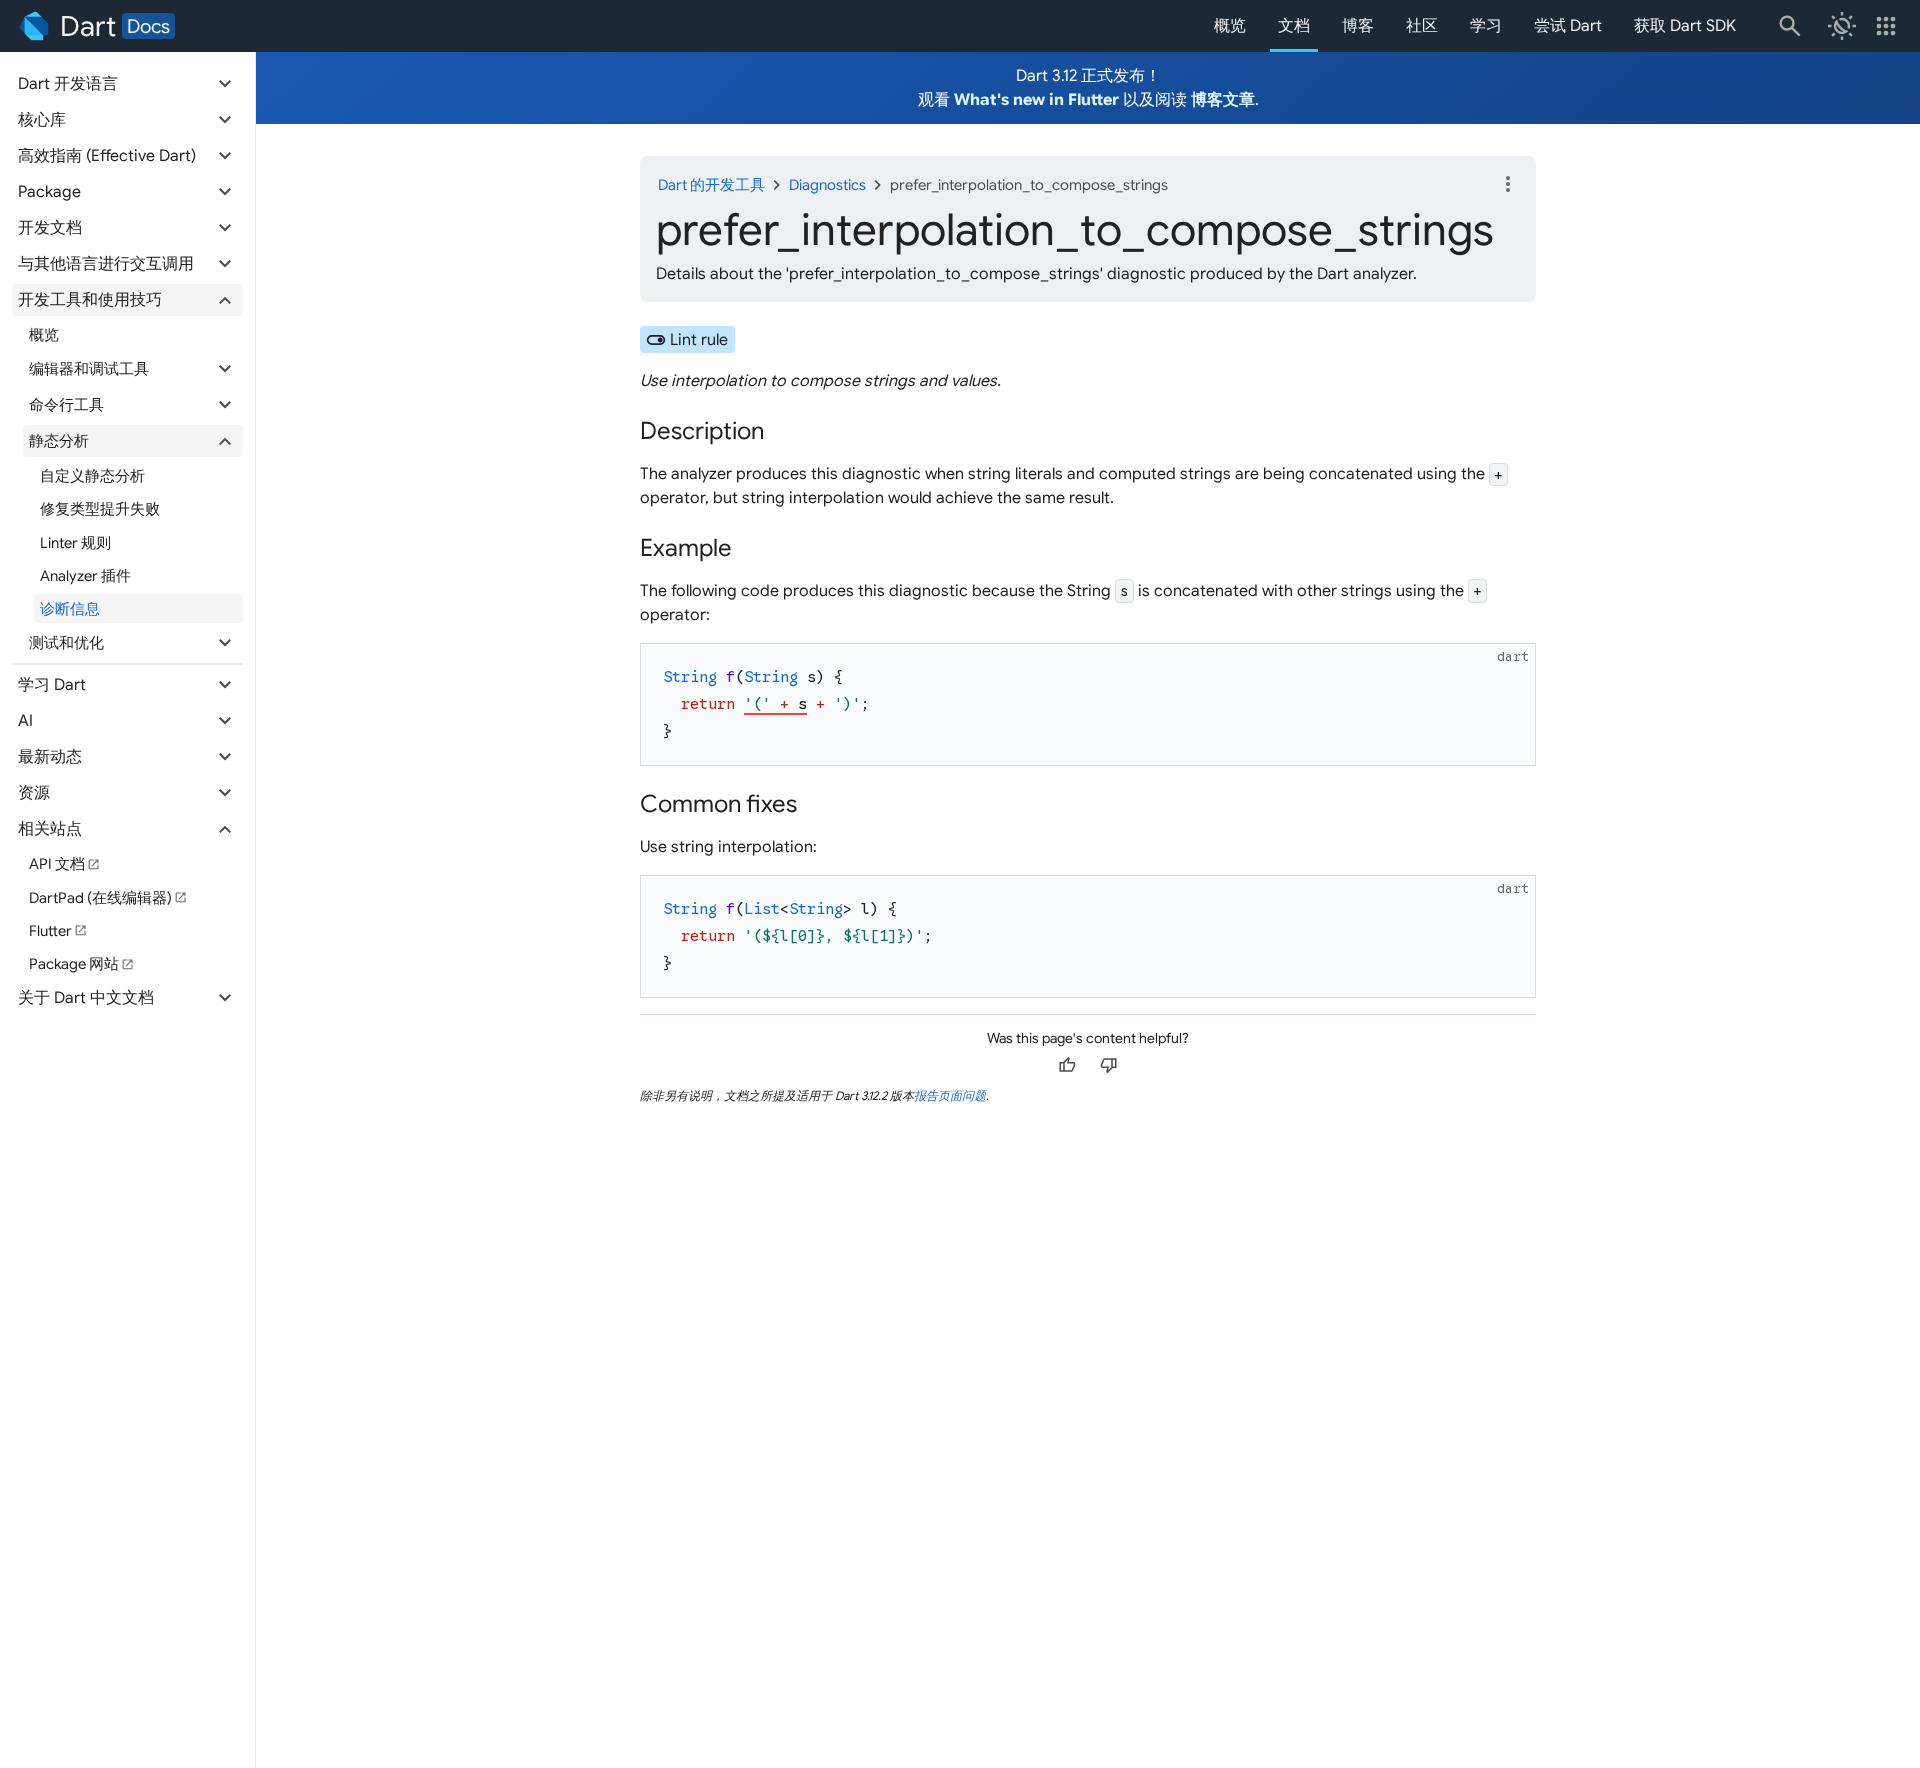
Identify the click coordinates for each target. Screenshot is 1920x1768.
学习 (1486, 26)
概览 (1230, 26)
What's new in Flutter (1036, 100)
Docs (148, 26)
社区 (1422, 26)
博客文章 (1223, 100)
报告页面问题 (950, 1095)
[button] (127, 84)
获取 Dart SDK (1685, 26)
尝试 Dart (1568, 26)
